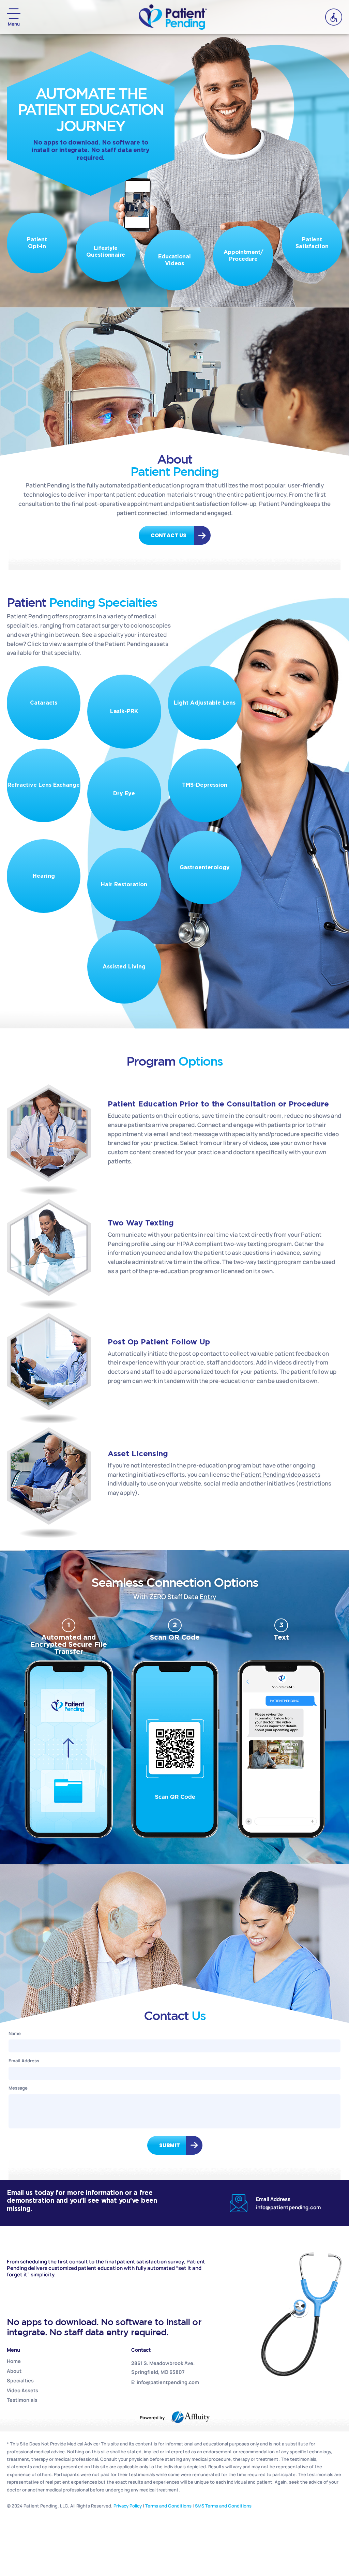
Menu (14, 24)
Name (15, 2033)
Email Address (24, 2061)
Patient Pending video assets (281, 1474)
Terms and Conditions (168, 2506)
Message (18, 2088)
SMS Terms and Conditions (223, 2506)
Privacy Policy (128, 2506)
